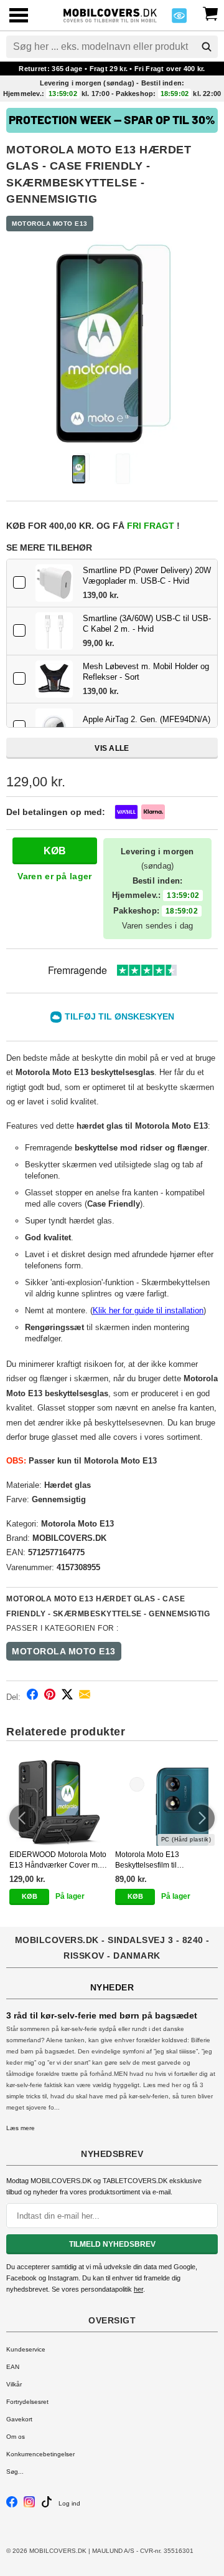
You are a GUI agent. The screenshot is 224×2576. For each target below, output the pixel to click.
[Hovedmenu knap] (19, 17)
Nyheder (112, 1987)
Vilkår (14, 2384)
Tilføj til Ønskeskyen (119, 1016)
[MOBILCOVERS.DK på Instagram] (29, 2505)
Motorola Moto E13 (50, 224)
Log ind (69, 2503)
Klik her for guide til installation (148, 1310)
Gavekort (19, 2419)
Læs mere (21, 2128)
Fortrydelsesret (27, 2402)
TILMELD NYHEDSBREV (112, 2244)
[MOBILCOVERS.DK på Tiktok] (47, 2505)
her (138, 2289)
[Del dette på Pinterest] (50, 1696)
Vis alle (112, 748)
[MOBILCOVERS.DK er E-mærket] (179, 19)
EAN (13, 2367)
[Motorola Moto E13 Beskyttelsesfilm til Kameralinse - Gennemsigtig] (165, 1802)
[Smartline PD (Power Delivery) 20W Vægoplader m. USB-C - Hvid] (54, 583)
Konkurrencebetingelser (40, 2454)
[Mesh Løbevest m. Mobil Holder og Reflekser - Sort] (54, 679)
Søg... (15, 2472)
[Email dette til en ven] (85, 1696)
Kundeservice (26, 2349)
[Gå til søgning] (207, 47)
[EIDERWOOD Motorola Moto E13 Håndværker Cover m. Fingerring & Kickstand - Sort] (59, 1802)
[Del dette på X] (67, 1696)
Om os (16, 2437)
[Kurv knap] (210, 12)
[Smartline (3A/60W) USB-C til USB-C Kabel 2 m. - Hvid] (54, 631)
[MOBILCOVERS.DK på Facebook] (12, 2505)
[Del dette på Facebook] (32, 1696)
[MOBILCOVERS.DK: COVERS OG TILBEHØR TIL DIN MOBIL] (110, 14)
